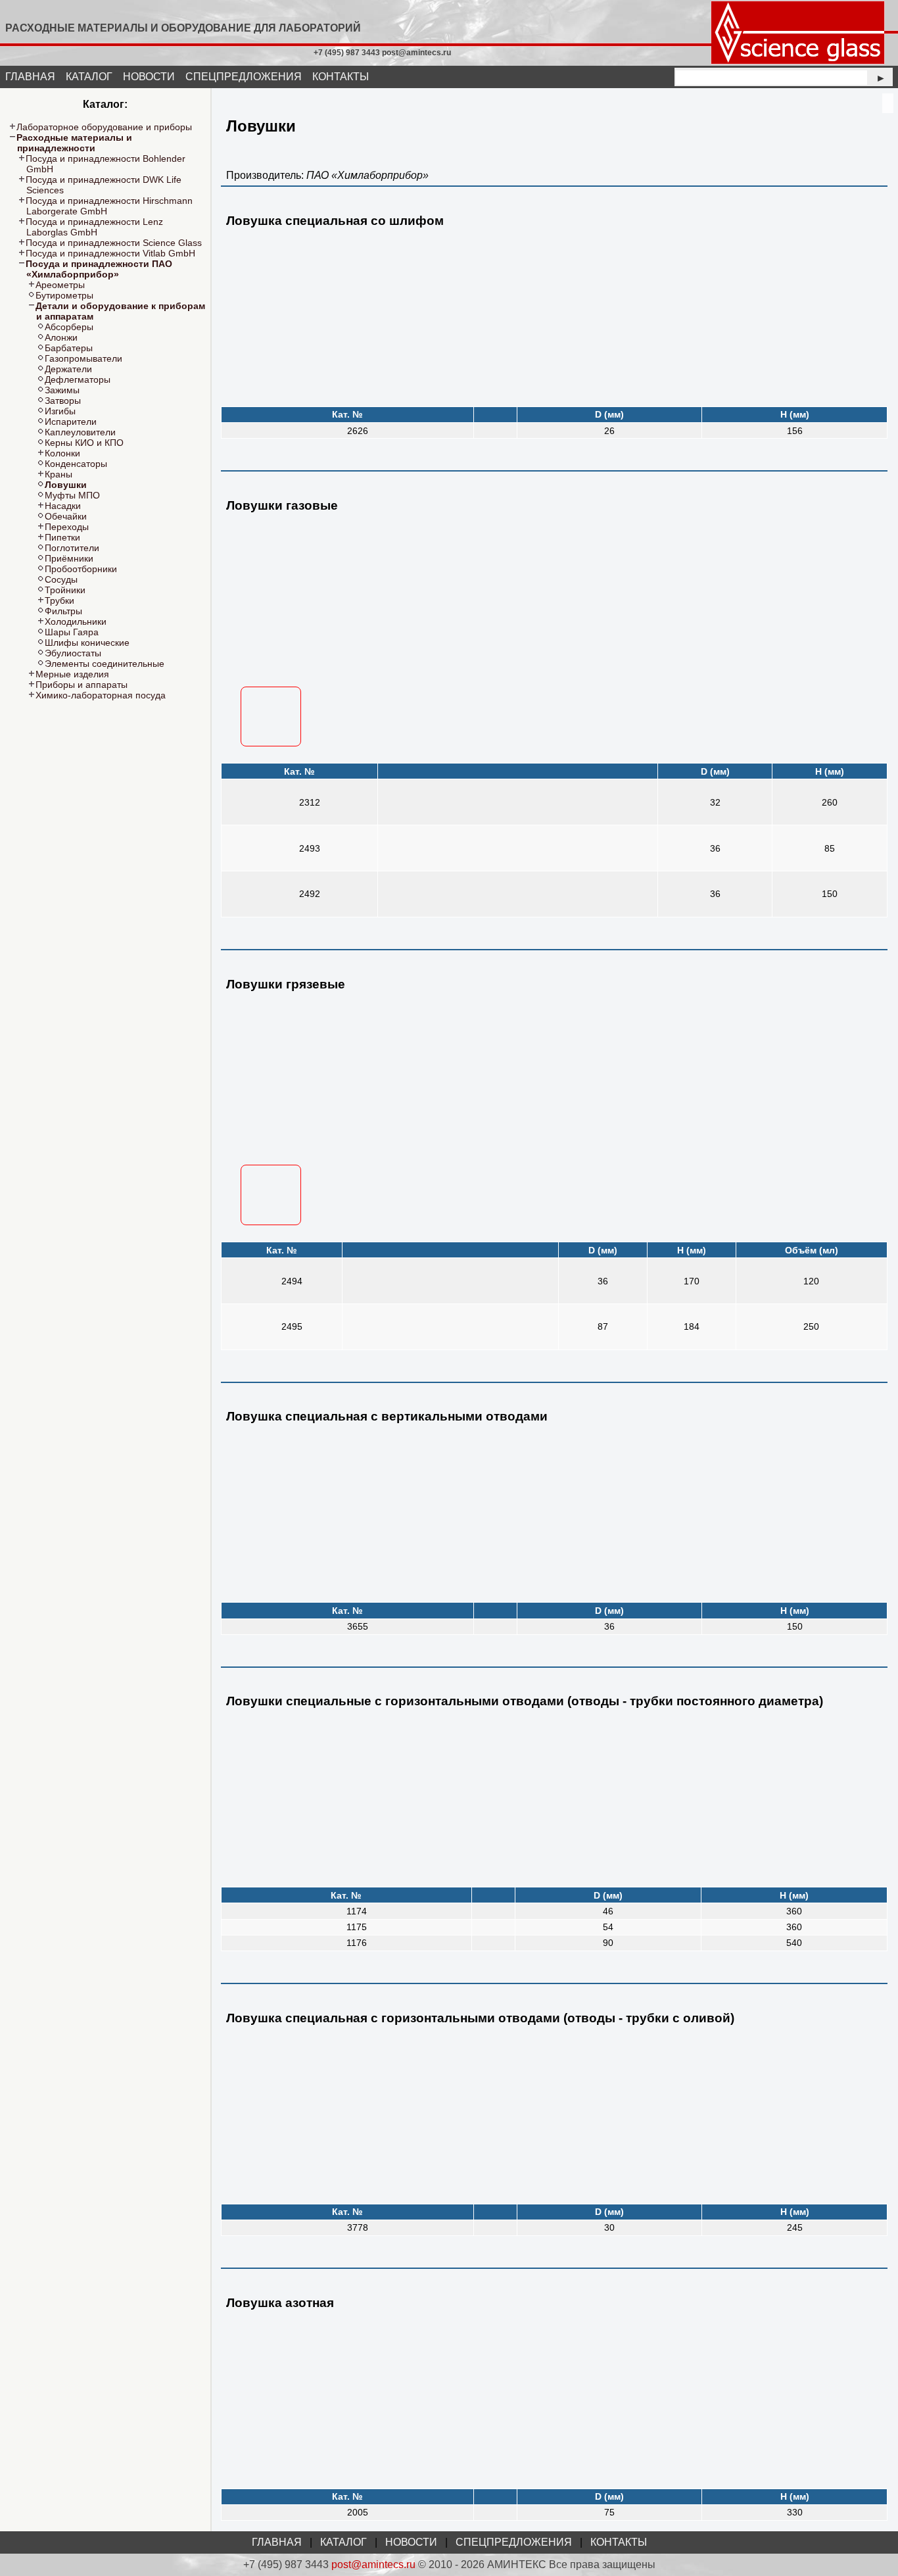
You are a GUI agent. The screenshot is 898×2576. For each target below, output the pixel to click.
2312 (310, 802)
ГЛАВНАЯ (30, 77)
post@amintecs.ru (373, 2564)
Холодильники (76, 621)
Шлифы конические (87, 643)
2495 (292, 1326)
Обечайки (66, 516)
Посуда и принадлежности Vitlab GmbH (110, 253)
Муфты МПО (72, 495)
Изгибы (60, 411)
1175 (357, 1927)
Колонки (62, 453)
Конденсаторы (76, 464)
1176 (357, 1943)
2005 (358, 2512)
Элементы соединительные (105, 664)
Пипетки (62, 537)
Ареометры (60, 285)
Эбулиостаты (73, 653)
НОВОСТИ (149, 77)
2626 (358, 431)
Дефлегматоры (78, 379)
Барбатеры (69, 348)
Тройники (65, 590)
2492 (310, 894)
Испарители (71, 422)
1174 (357, 1911)
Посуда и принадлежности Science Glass (114, 243)
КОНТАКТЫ (341, 77)
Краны (59, 474)
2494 (292, 1281)
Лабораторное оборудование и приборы (104, 127)
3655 (358, 1626)
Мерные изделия (72, 674)
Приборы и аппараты (82, 685)
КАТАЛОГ (89, 77)
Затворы (63, 401)
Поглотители (72, 548)
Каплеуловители (80, 432)
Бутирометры (64, 295)
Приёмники (69, 558)
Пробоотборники (81, 569)
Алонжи (61, 337)
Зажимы (62, 390)
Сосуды (61, 579)
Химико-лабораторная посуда (101, 695)
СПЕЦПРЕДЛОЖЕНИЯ (244, 77)
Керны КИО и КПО (84, 443)
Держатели (68, 369)
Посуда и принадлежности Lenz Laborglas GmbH (94, 227)
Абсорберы (69, 327)
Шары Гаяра (72, 632)
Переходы (67, 527)
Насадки (63, 506)
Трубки (59, 600)
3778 (358, 2227)
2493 (310, 848)
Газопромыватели (83, 358)
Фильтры (63, 611)
